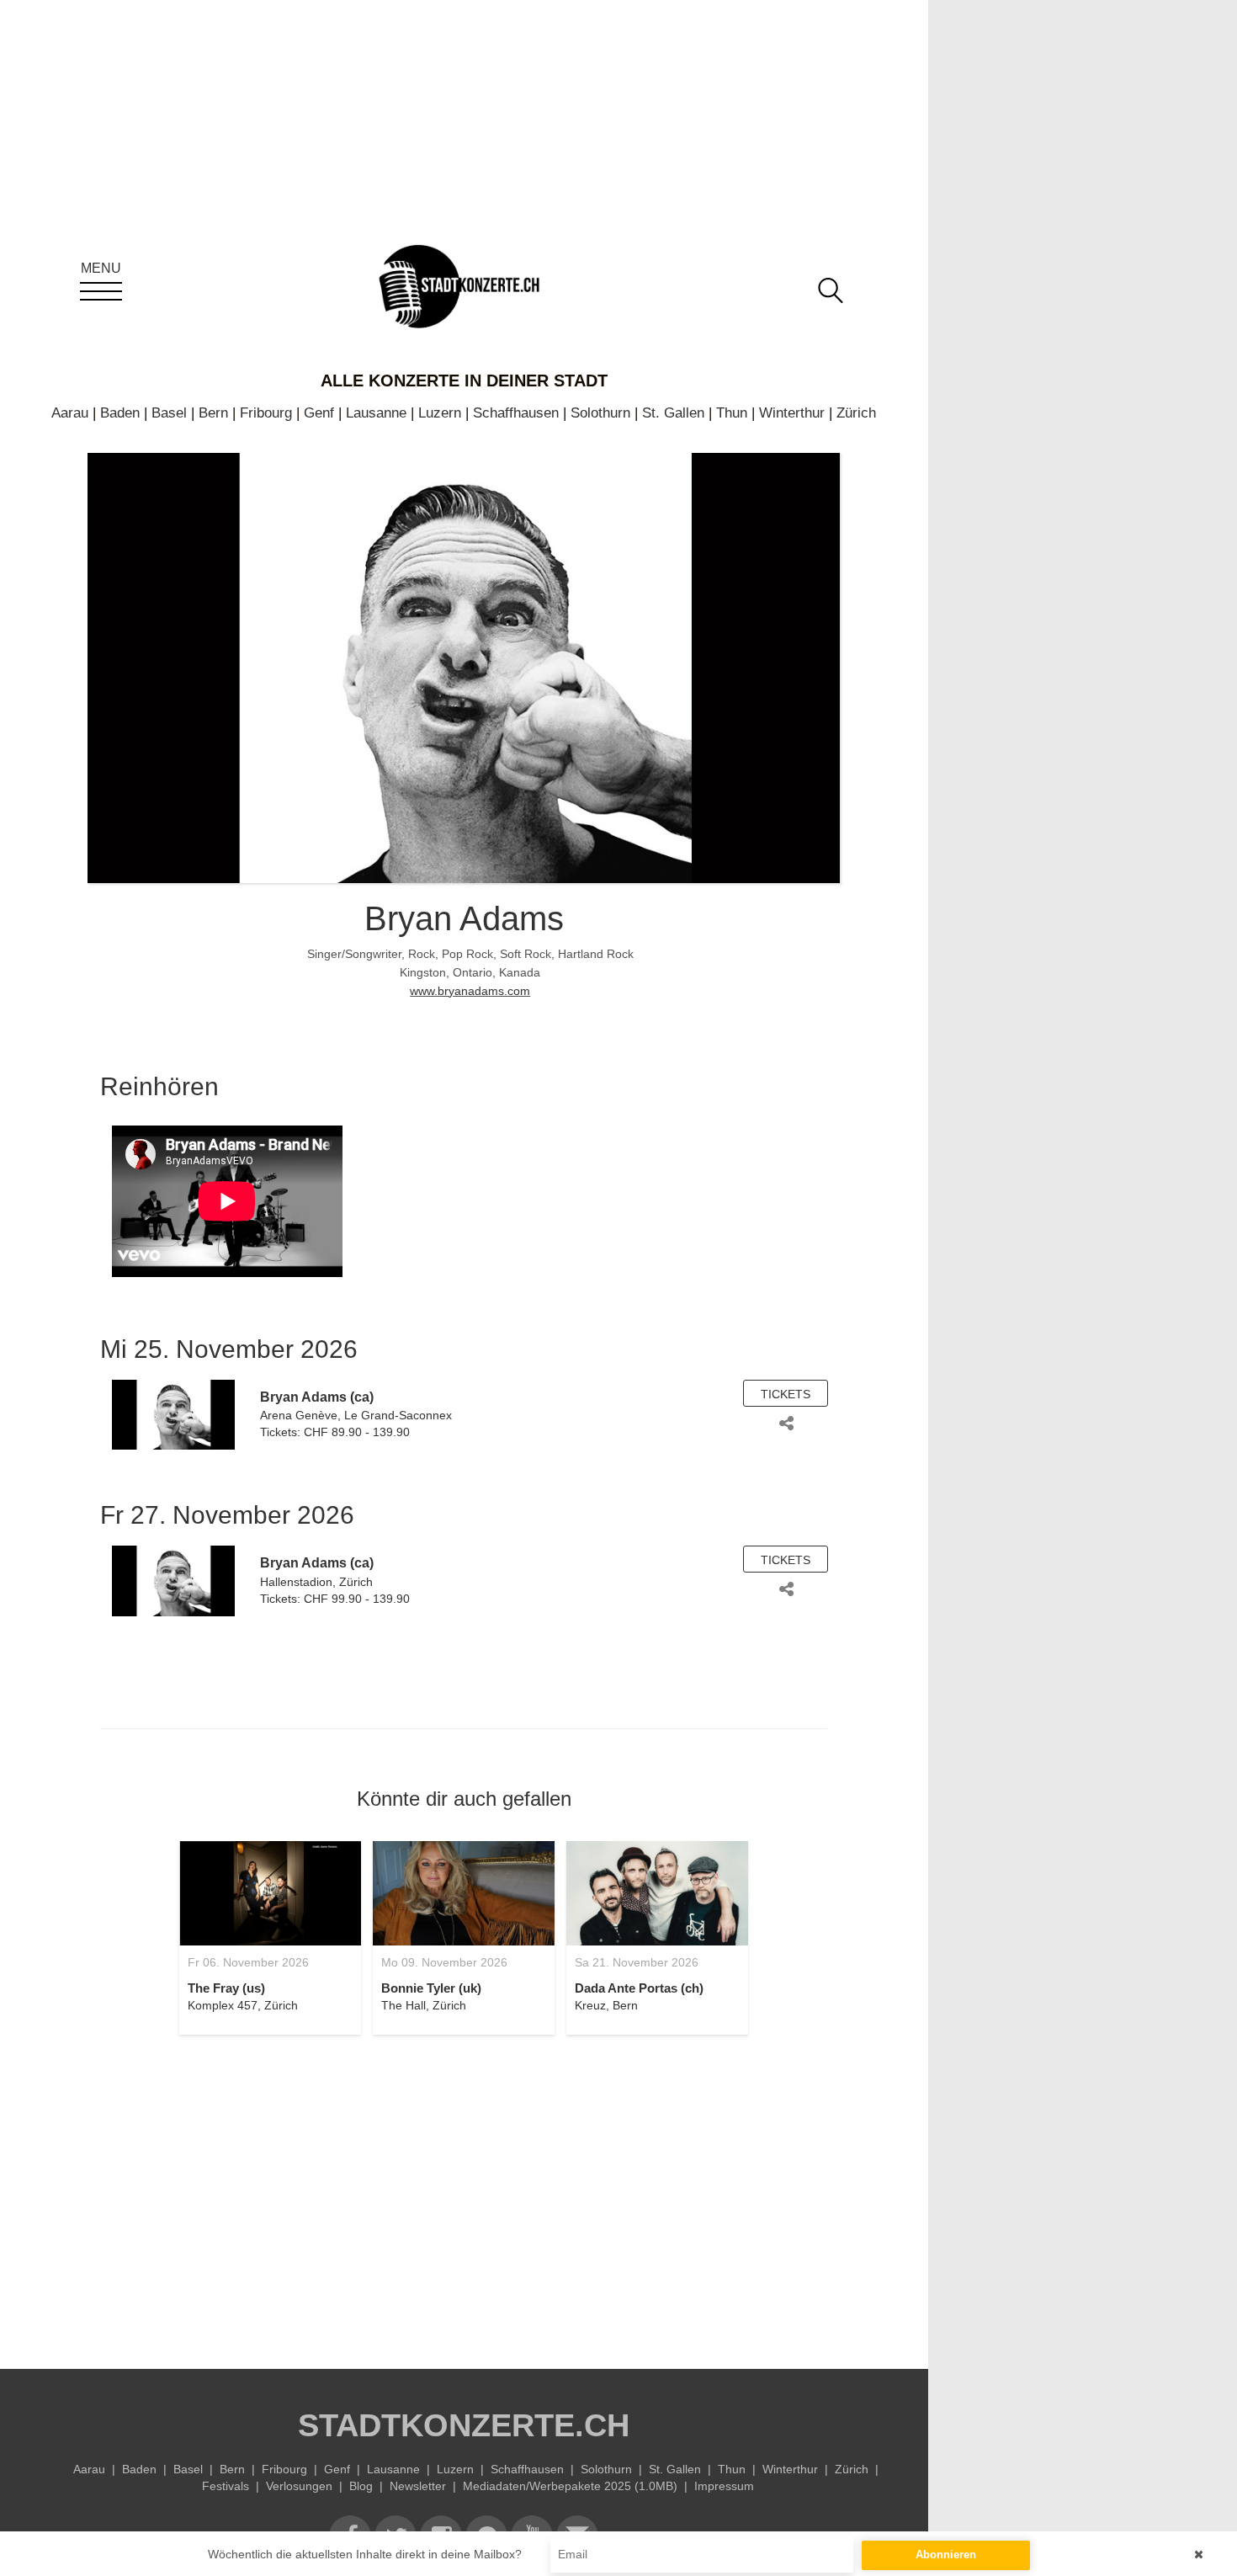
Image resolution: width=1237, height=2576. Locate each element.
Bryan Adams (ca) (317, 1397)
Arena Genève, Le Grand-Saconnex (356, 1415)
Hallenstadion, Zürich (316, 1582)
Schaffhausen (516, 413)
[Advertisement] (464, 2192)
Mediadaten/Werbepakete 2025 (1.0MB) (570, 2486)
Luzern (440, 413)
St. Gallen (673, 413)
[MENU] (101, 291)
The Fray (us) (226, 1988)
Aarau (70, 413)
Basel (169, 413)
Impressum (724, 2486)
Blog (361, 2486)
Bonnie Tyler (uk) (431, 1988)
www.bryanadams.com (470, 991)
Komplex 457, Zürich (243, 2005)
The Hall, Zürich (424, 2005)
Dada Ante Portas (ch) (639, 1988)
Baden (120, 413)
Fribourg (266, 413)
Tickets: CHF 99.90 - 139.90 (335, 1599)
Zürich (856, 413)
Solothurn (600, 413)
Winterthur (792, 413)
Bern (213, 413)
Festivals (226, 2486)
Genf (319, 413)
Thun (732, 413)
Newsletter (418, 2486)
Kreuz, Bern (606, 2005)
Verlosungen (299, 2486)
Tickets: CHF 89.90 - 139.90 (335, 1432)
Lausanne (376, 413)
